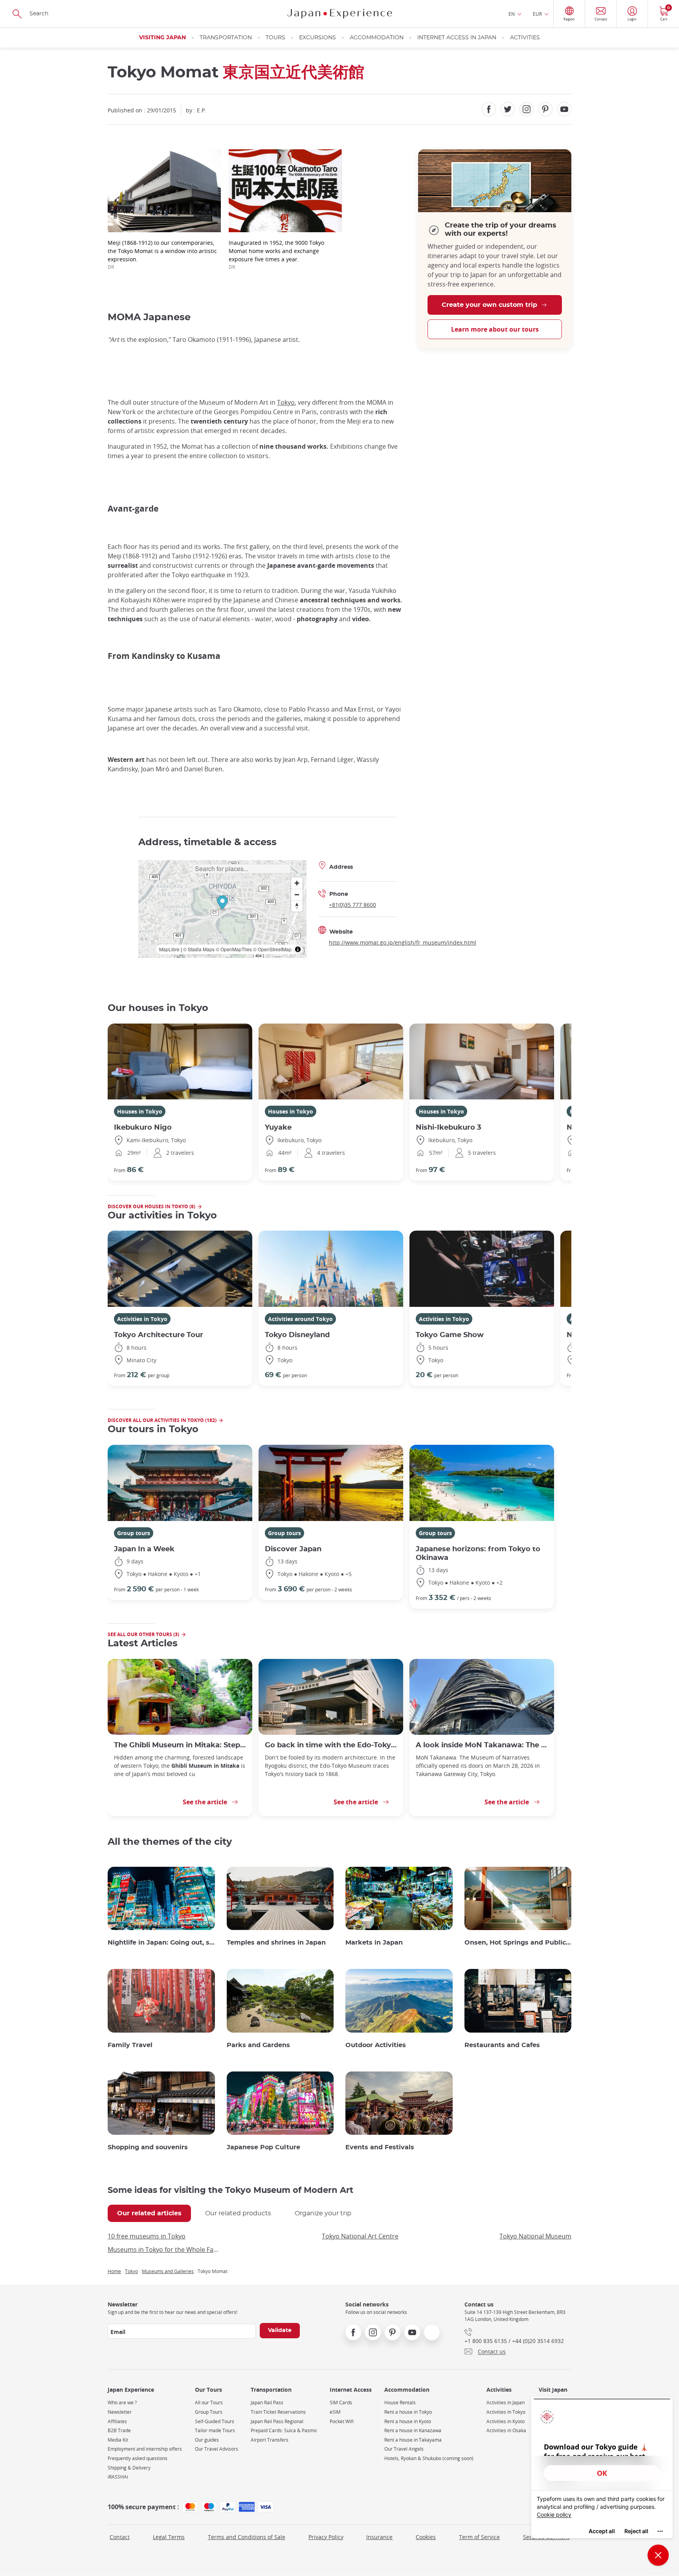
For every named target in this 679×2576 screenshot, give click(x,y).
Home (114, 2271)
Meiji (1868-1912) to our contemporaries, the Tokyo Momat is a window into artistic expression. (162, 254)
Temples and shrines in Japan (276, 1943)
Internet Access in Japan (457, 38)
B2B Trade (119, 2430)
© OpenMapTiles (234, 949)
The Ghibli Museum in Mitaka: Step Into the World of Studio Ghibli (180, 1745)
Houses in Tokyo (140, 1111)
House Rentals (400, 2403)
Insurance (379, 2537)
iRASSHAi (118, 2477)
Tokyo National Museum (535, 2236)
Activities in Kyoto (506, 2421)
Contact (120, 2537)
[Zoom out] (297, 894)
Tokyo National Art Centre (360, 2236)
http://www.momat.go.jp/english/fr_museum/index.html (403, 942)
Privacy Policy (326, 2537)
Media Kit (118, 2440)
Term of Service (479, 2537)
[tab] (149, 2213)
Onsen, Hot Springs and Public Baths (518, 1943)
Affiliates (117, 2421)
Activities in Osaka (506, 2430)
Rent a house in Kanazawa (413, 2430)
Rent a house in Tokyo (408, 2412)
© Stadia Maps (199, 949)
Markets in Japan (374, 1943)
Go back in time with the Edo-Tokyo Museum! (331, 1745)
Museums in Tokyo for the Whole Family (164, 2249)
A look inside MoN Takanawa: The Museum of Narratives (482, 1745)
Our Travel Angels (404, 2449)
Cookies (426, 2537)
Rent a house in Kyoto (408, 2421)
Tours (275, 38)
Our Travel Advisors (217, 2449)
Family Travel (130, 2045)
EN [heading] (512, 14)
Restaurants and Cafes (502, 2045)
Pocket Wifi (342, 2421)
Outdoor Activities (376, 2045)
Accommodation (377, 38)
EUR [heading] (537, 14)
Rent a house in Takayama (413, 2440)
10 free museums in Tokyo (147, 2236)
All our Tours (209, 2403)
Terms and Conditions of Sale (247, 2537)
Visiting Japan (162, 38)
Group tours (134, 1533)
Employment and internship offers (145, 2449)
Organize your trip (323, 2213)
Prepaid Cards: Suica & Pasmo (284, 2430)
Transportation (226, 38)
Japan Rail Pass (267, 2403)
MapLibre (169, 949)
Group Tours (209, 2412)
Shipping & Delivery (129, 2468)
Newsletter (120, 2412)
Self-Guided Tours (215, 2421)
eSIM (335, 2412)
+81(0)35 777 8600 (352, 905)
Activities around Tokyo (300, 1319)
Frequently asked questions (138, 2458)
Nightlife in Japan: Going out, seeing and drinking (161, 1943)
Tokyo (286, 402)
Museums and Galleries (168, 2271)
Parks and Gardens (258, 2045)
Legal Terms (169, 2537)
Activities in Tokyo (142, 1319)
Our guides (207, 2440)
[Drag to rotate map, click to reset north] (297, 906)
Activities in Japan (506, 2403)
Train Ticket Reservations (278, 2412)
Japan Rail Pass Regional (277, 2421)
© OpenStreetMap (272, 949)
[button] (222, 904)
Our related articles (149, 2213)
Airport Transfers (270, 2440)
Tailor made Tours (215, 2430)
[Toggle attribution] (298, 949)
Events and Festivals (380, 2147)
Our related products (238, 2213)
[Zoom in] (297, 883)
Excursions (317, 38)
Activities (525, 38)
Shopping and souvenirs (148, 2147)
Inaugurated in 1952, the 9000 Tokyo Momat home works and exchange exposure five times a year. (276, 254)
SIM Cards (341, 2403)
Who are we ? (122, 2403)
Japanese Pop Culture (263, 2147)
